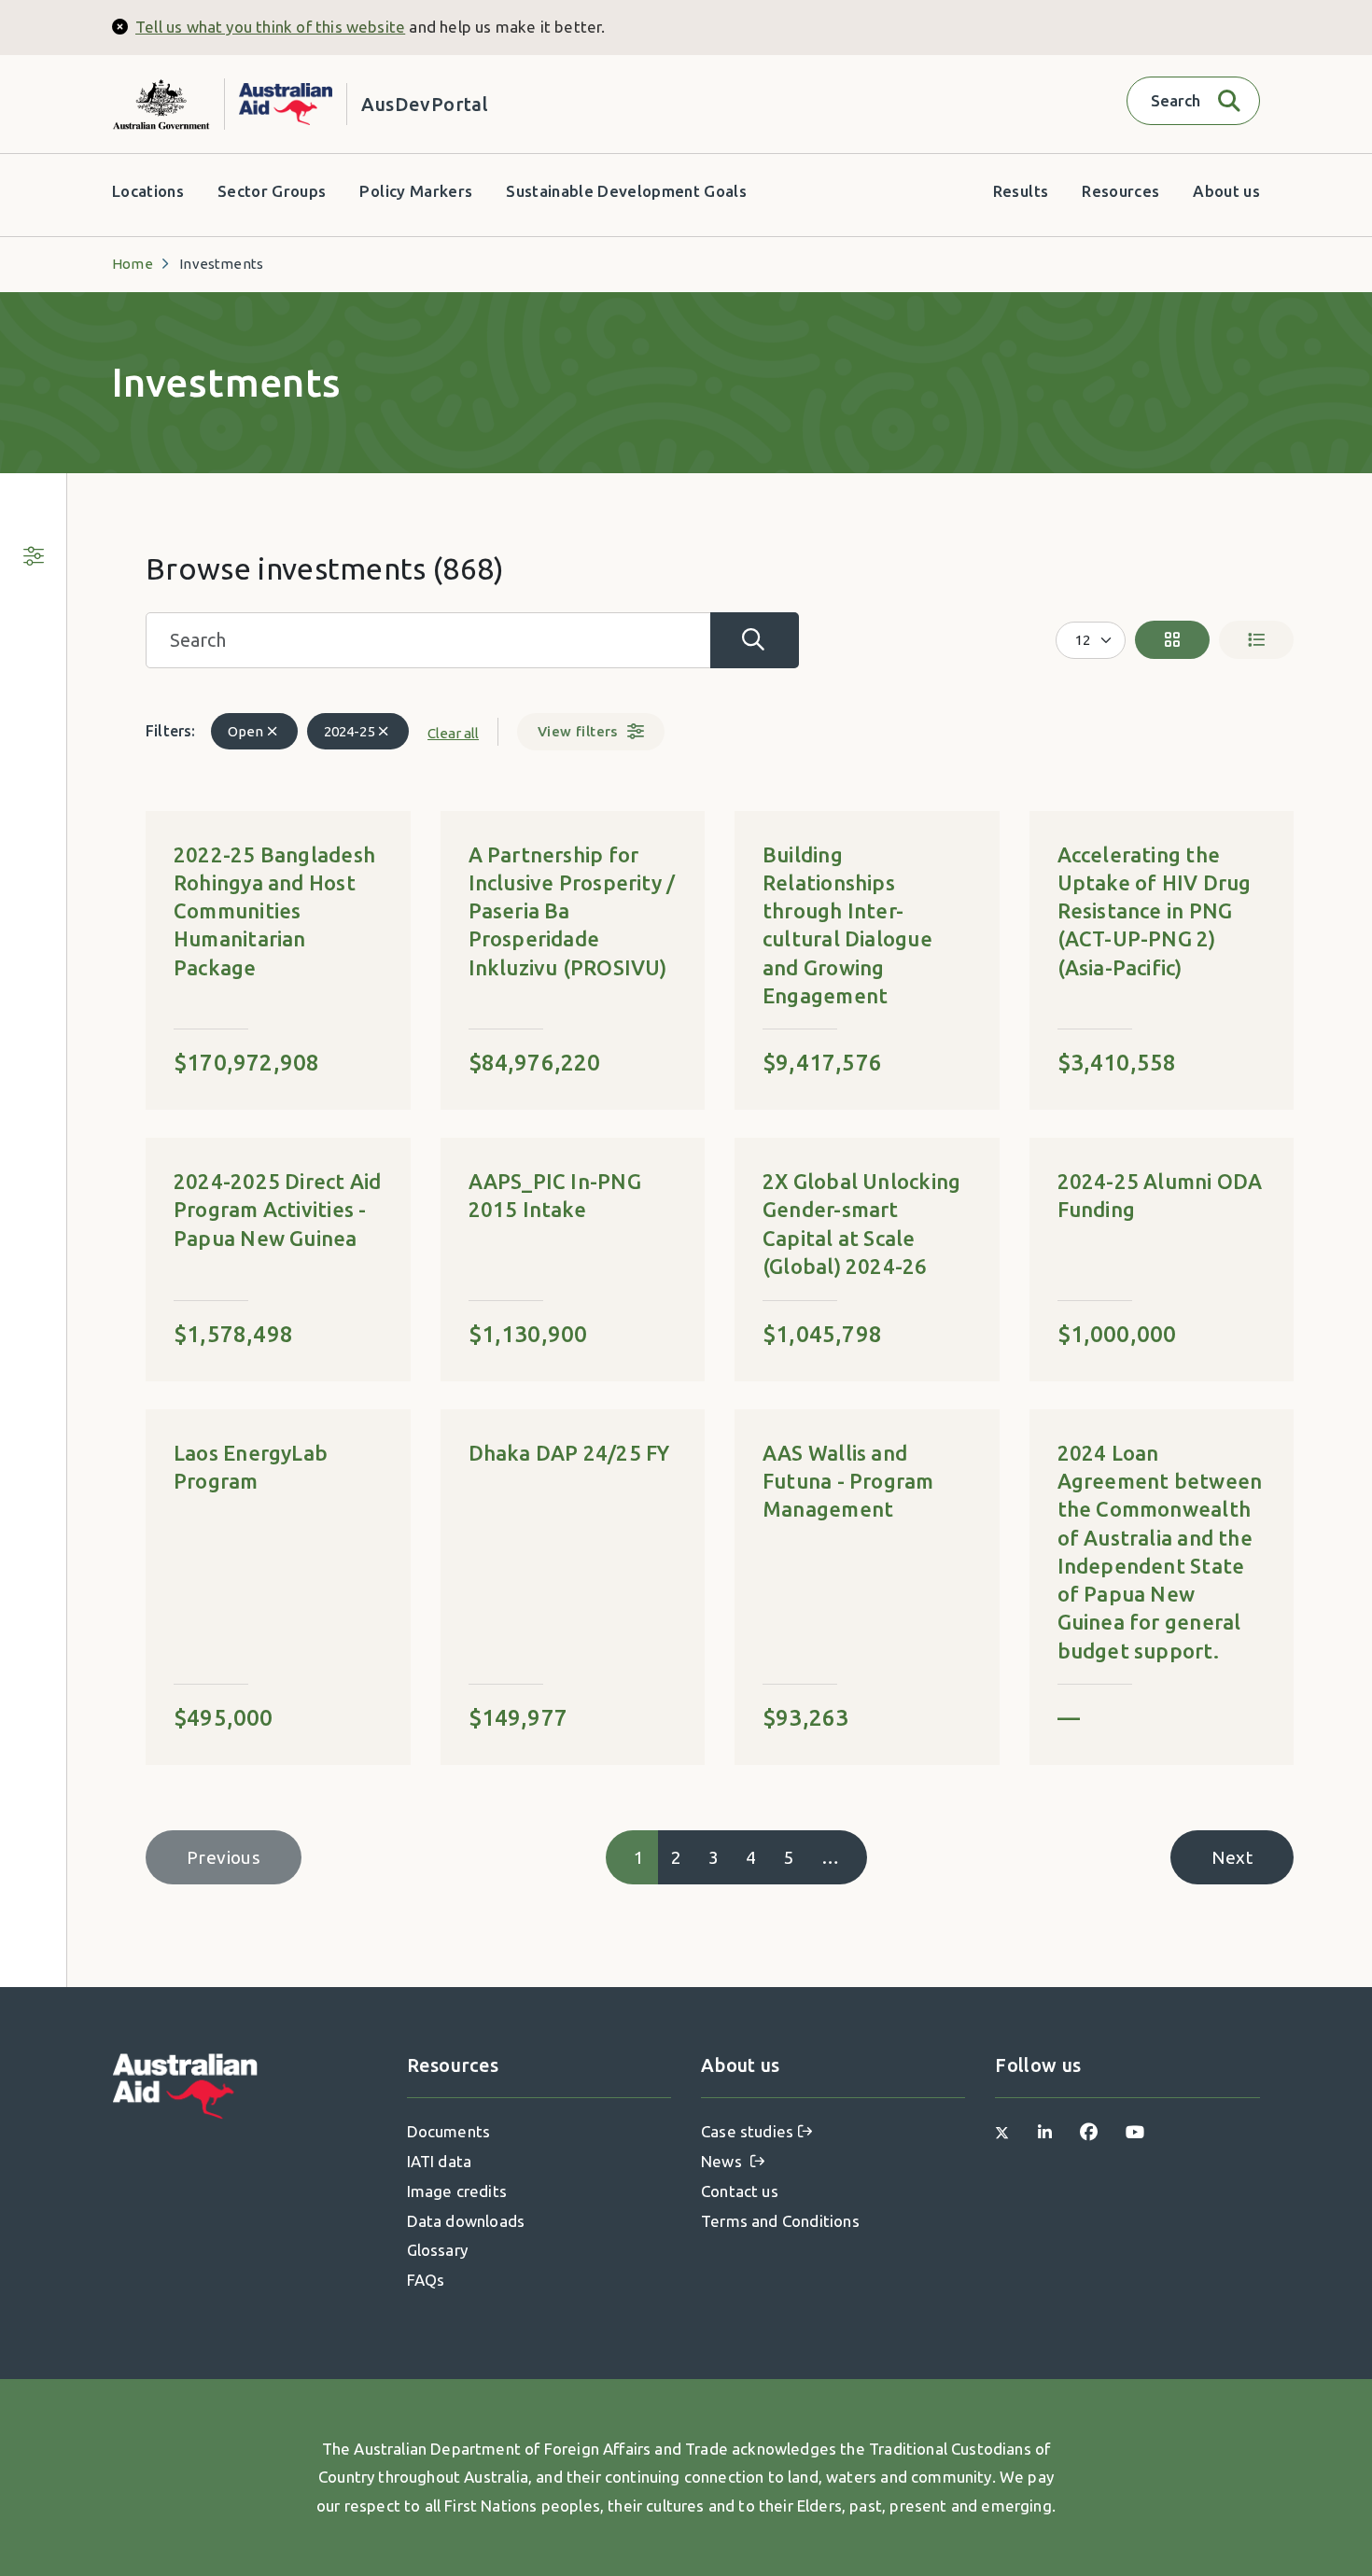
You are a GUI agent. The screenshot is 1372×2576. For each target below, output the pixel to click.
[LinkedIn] (1045, 2131)
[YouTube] (1135, 2131)
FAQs (426, 2280)
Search (755, 640)
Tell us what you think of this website (270, 27)
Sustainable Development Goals (626, 191)
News (723, 2161)
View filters (578, 731)
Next (1232, 1857)
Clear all (453, 733)
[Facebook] (1089, 2131)
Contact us (740, 2191)
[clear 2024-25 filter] (383, 732)
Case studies (747, 2131)
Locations (148, 191)
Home (133, 264)
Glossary (438, 2250)
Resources (1120, 191)
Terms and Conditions (780, 2221)
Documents (449, 2131)
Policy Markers (416, 191)
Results (1021, 191)
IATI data (440, 2161)
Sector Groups (272, 191)
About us (1226, 191)
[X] (1002, 2131)
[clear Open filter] (272, 732)
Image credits (457, 2191)
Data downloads (466, 2221)
